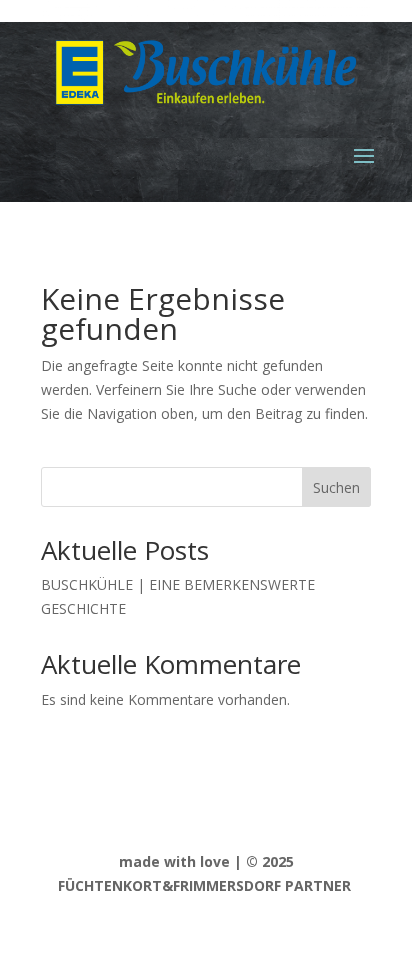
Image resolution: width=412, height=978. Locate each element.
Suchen (336, 487)
